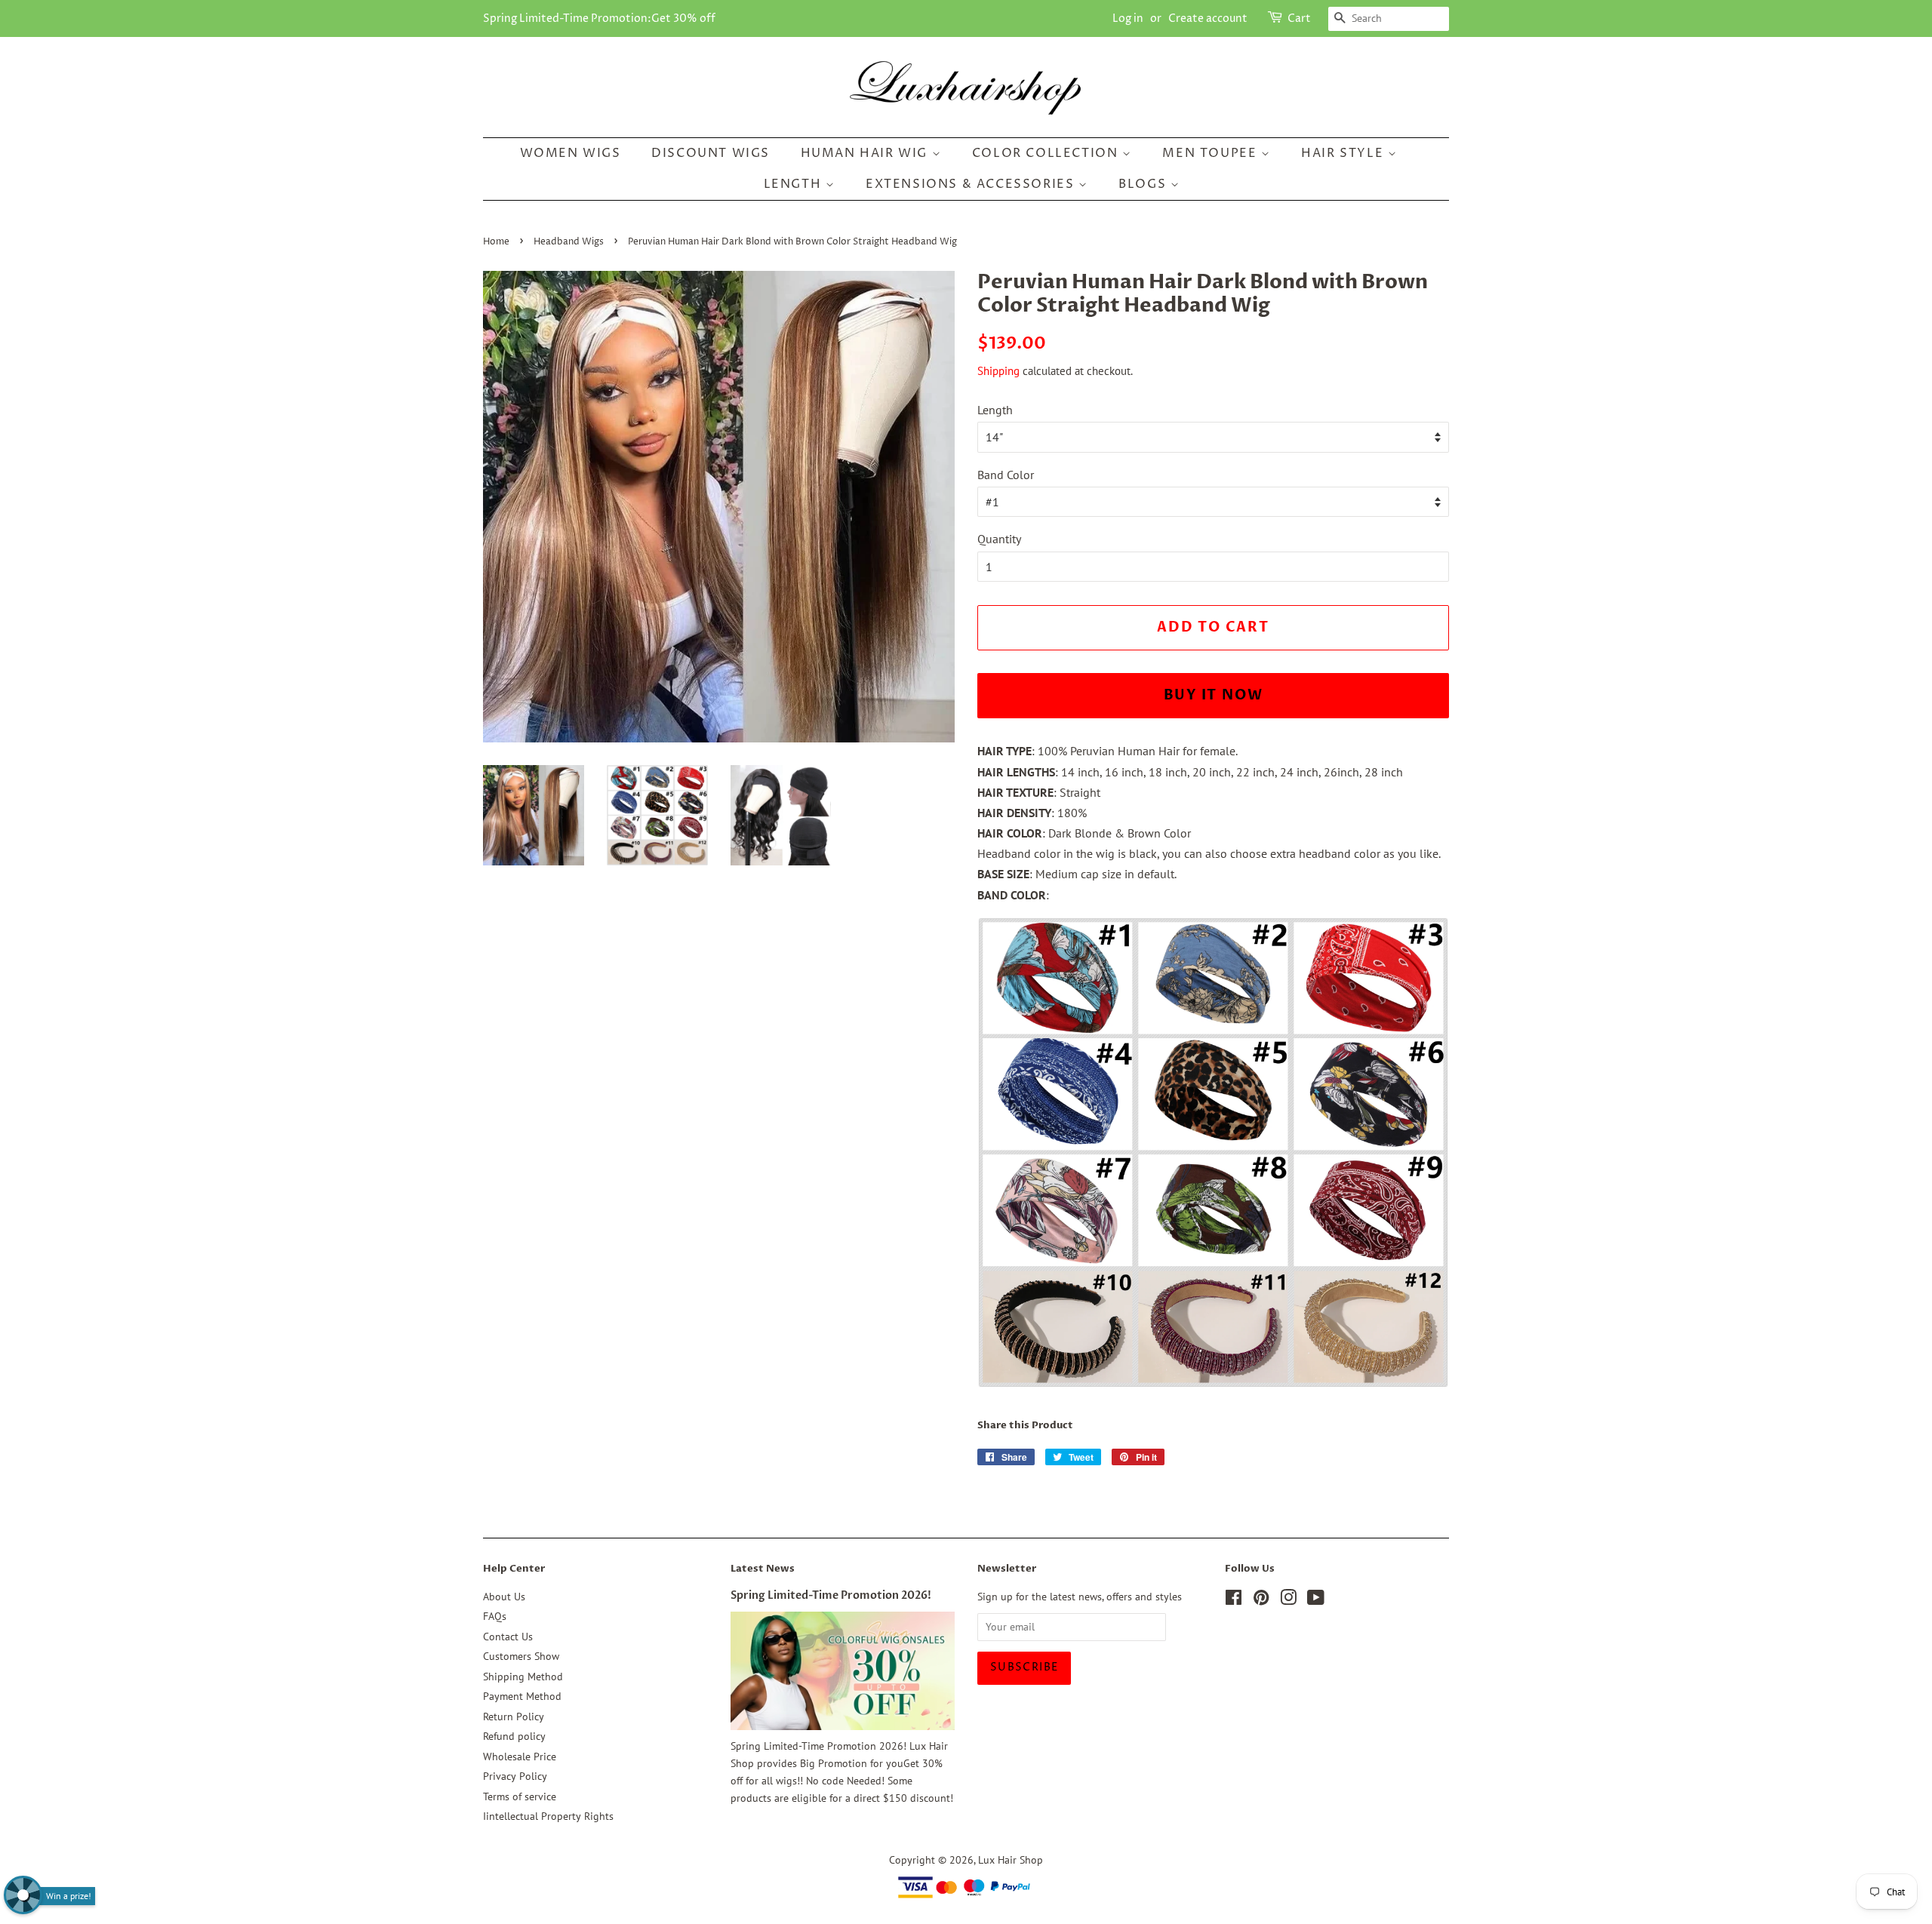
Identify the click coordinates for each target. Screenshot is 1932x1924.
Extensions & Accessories (972, 184)
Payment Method (522, 1696)
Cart (1299, 18)
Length (795, 184)
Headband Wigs (569, 242)
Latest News (763, 1569)
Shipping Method (523, 1677)
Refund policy (514, 1736)
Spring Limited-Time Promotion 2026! (831, 1596)
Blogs (1144, 184)
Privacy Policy (515, 1776)
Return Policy (514, 1717)
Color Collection (1047, 153)
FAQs (495, 1616)
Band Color (1006, 475)
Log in (1128, 18)
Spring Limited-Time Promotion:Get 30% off (599, 18)
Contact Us (508, 1637)
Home (496, 242)
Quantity (999, 539)
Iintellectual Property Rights (548, 1816)
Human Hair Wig (866, 153)
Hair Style (1344, 153)
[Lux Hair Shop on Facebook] (1234, 1600)
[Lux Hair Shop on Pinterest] (1261, 1600)
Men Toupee (1212, 153)
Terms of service (520, 1796)
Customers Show (521, 1656)
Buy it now (1214, 695)
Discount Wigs (711, 153)
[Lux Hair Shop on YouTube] (1316, 1600)
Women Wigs (571, 153)
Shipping (998, 371)
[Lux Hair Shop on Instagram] (1288, 1600)
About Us (504, 1597)
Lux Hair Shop (1011, 1860)
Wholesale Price (520, 1756)
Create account (1208, 18)
